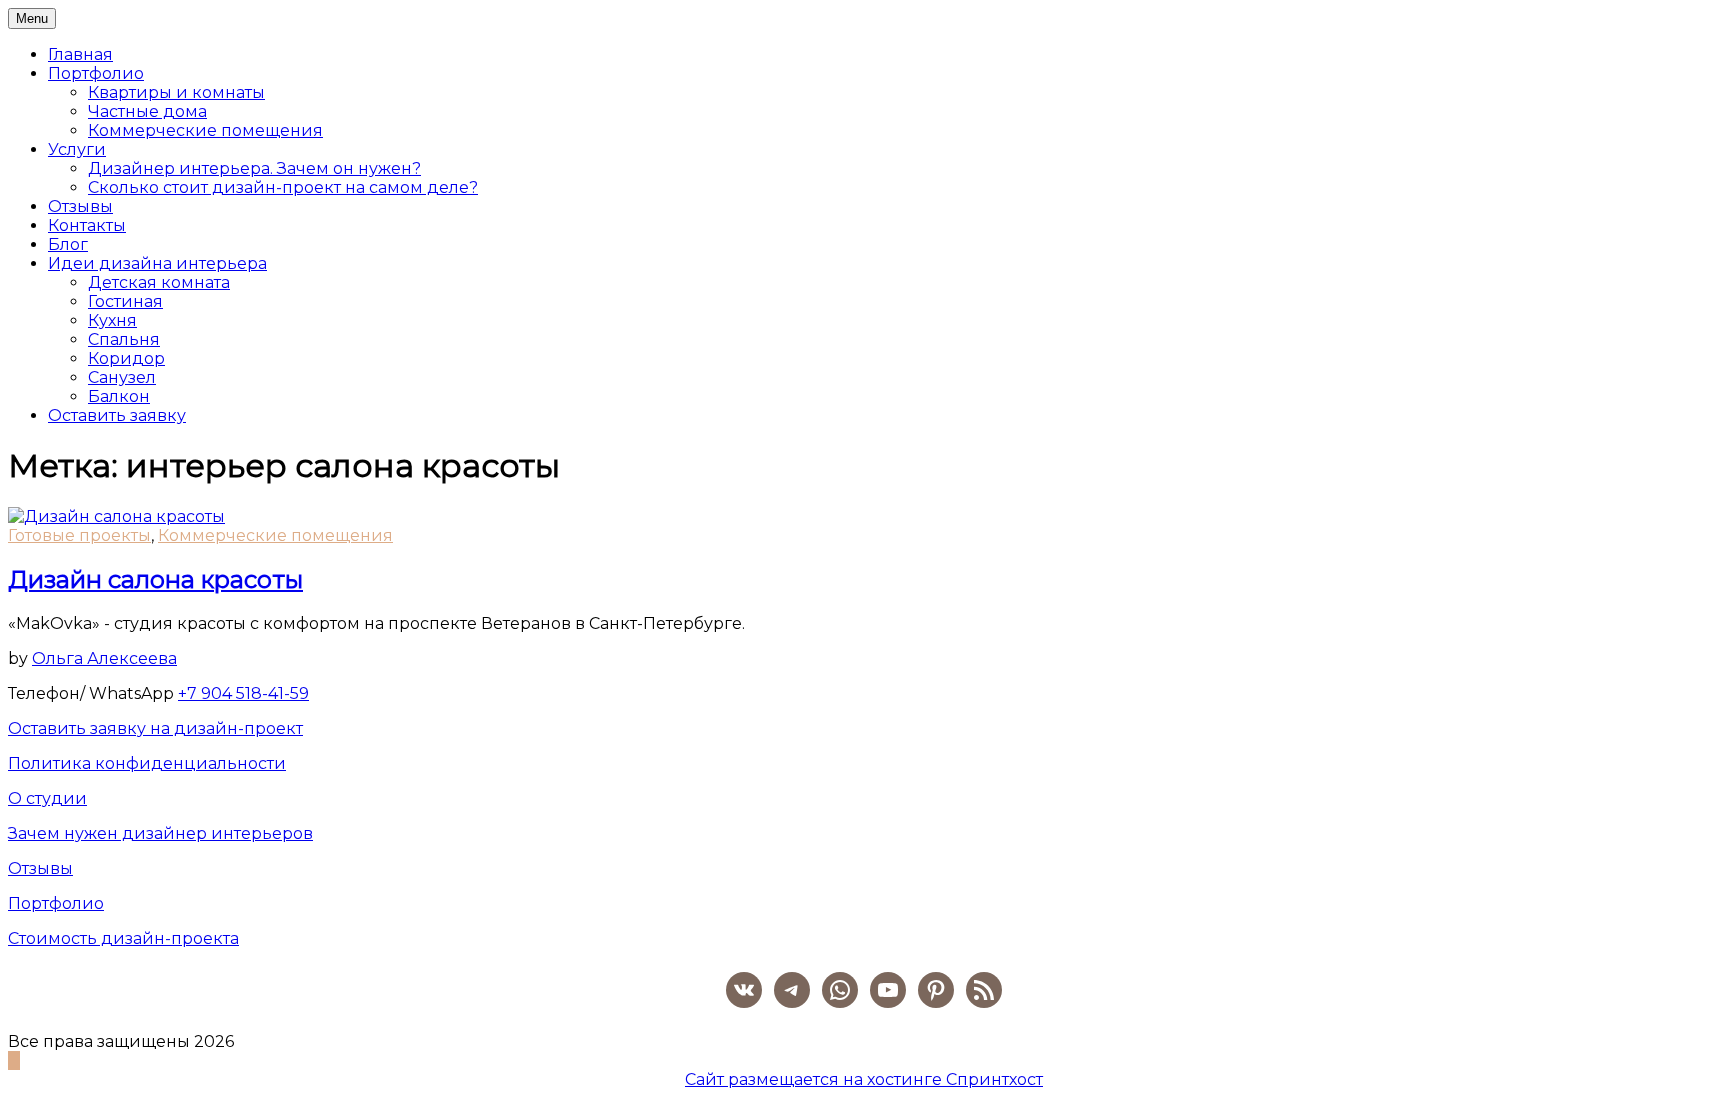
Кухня (112, 320)
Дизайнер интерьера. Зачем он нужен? (254, 168)
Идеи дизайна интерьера (157, 263)
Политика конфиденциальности (147, 763)
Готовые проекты (79, 535)
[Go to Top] (14, 1060)
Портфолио (96, 73)
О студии (47, 798)
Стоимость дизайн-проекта (123, 938)
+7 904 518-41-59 (243, 693)
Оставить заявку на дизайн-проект (155, 728)
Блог (68, 244)
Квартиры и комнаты (176, 92)
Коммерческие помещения (205, 130)
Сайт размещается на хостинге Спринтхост (864, 1079)
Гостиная (125, 301)
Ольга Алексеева (104, 658)
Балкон (119, 396)
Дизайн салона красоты (155, 579)
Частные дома (147, 111)
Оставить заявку (117, 415)
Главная (80, 54)
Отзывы (80, 206)
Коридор (126, 358)
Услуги (77, 149)
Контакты (87, 225)
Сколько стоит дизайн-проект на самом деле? (283, 187)
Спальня (124, 339)
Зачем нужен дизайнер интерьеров (160, 833)
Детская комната (159, 282)
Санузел (122, 377)
